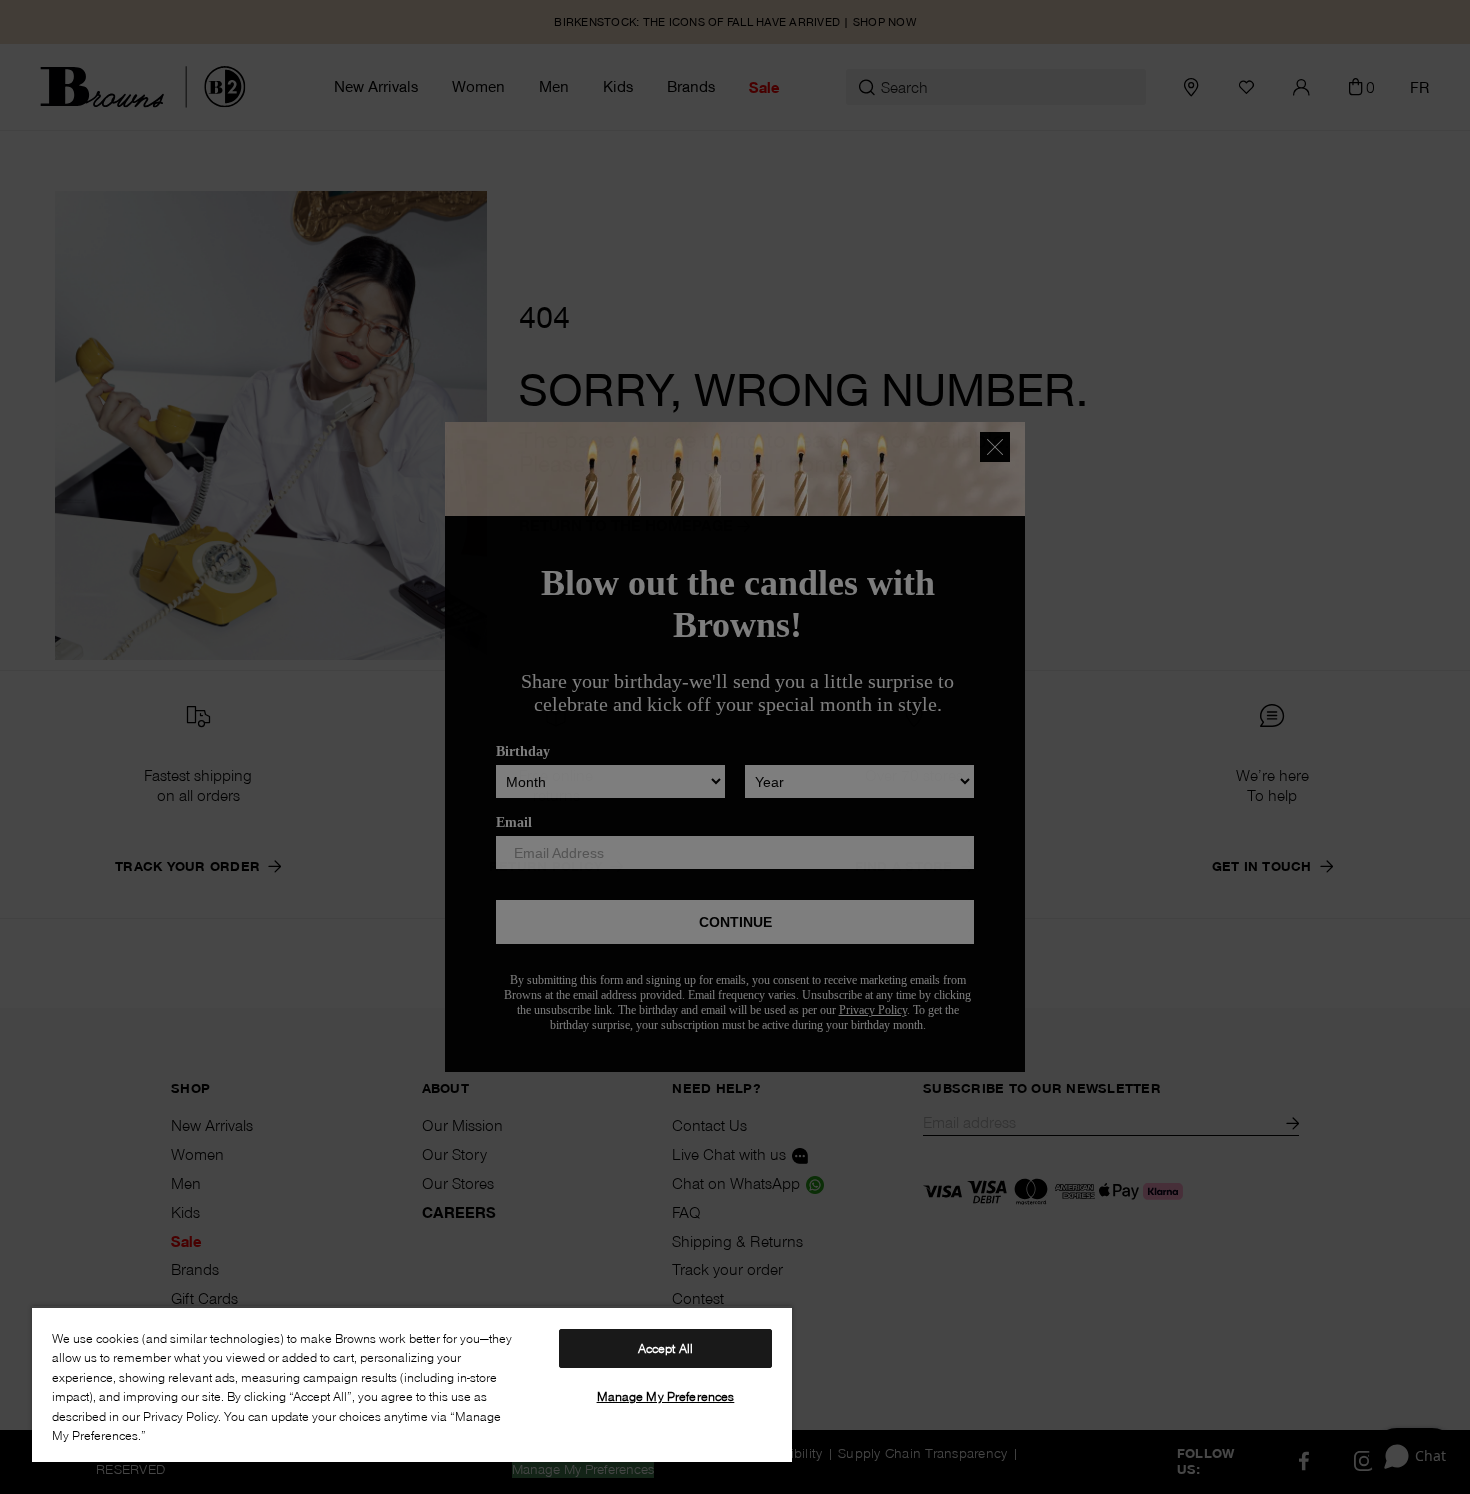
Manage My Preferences (666, 1396)
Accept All (665, 1348)
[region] (412, 1384)
